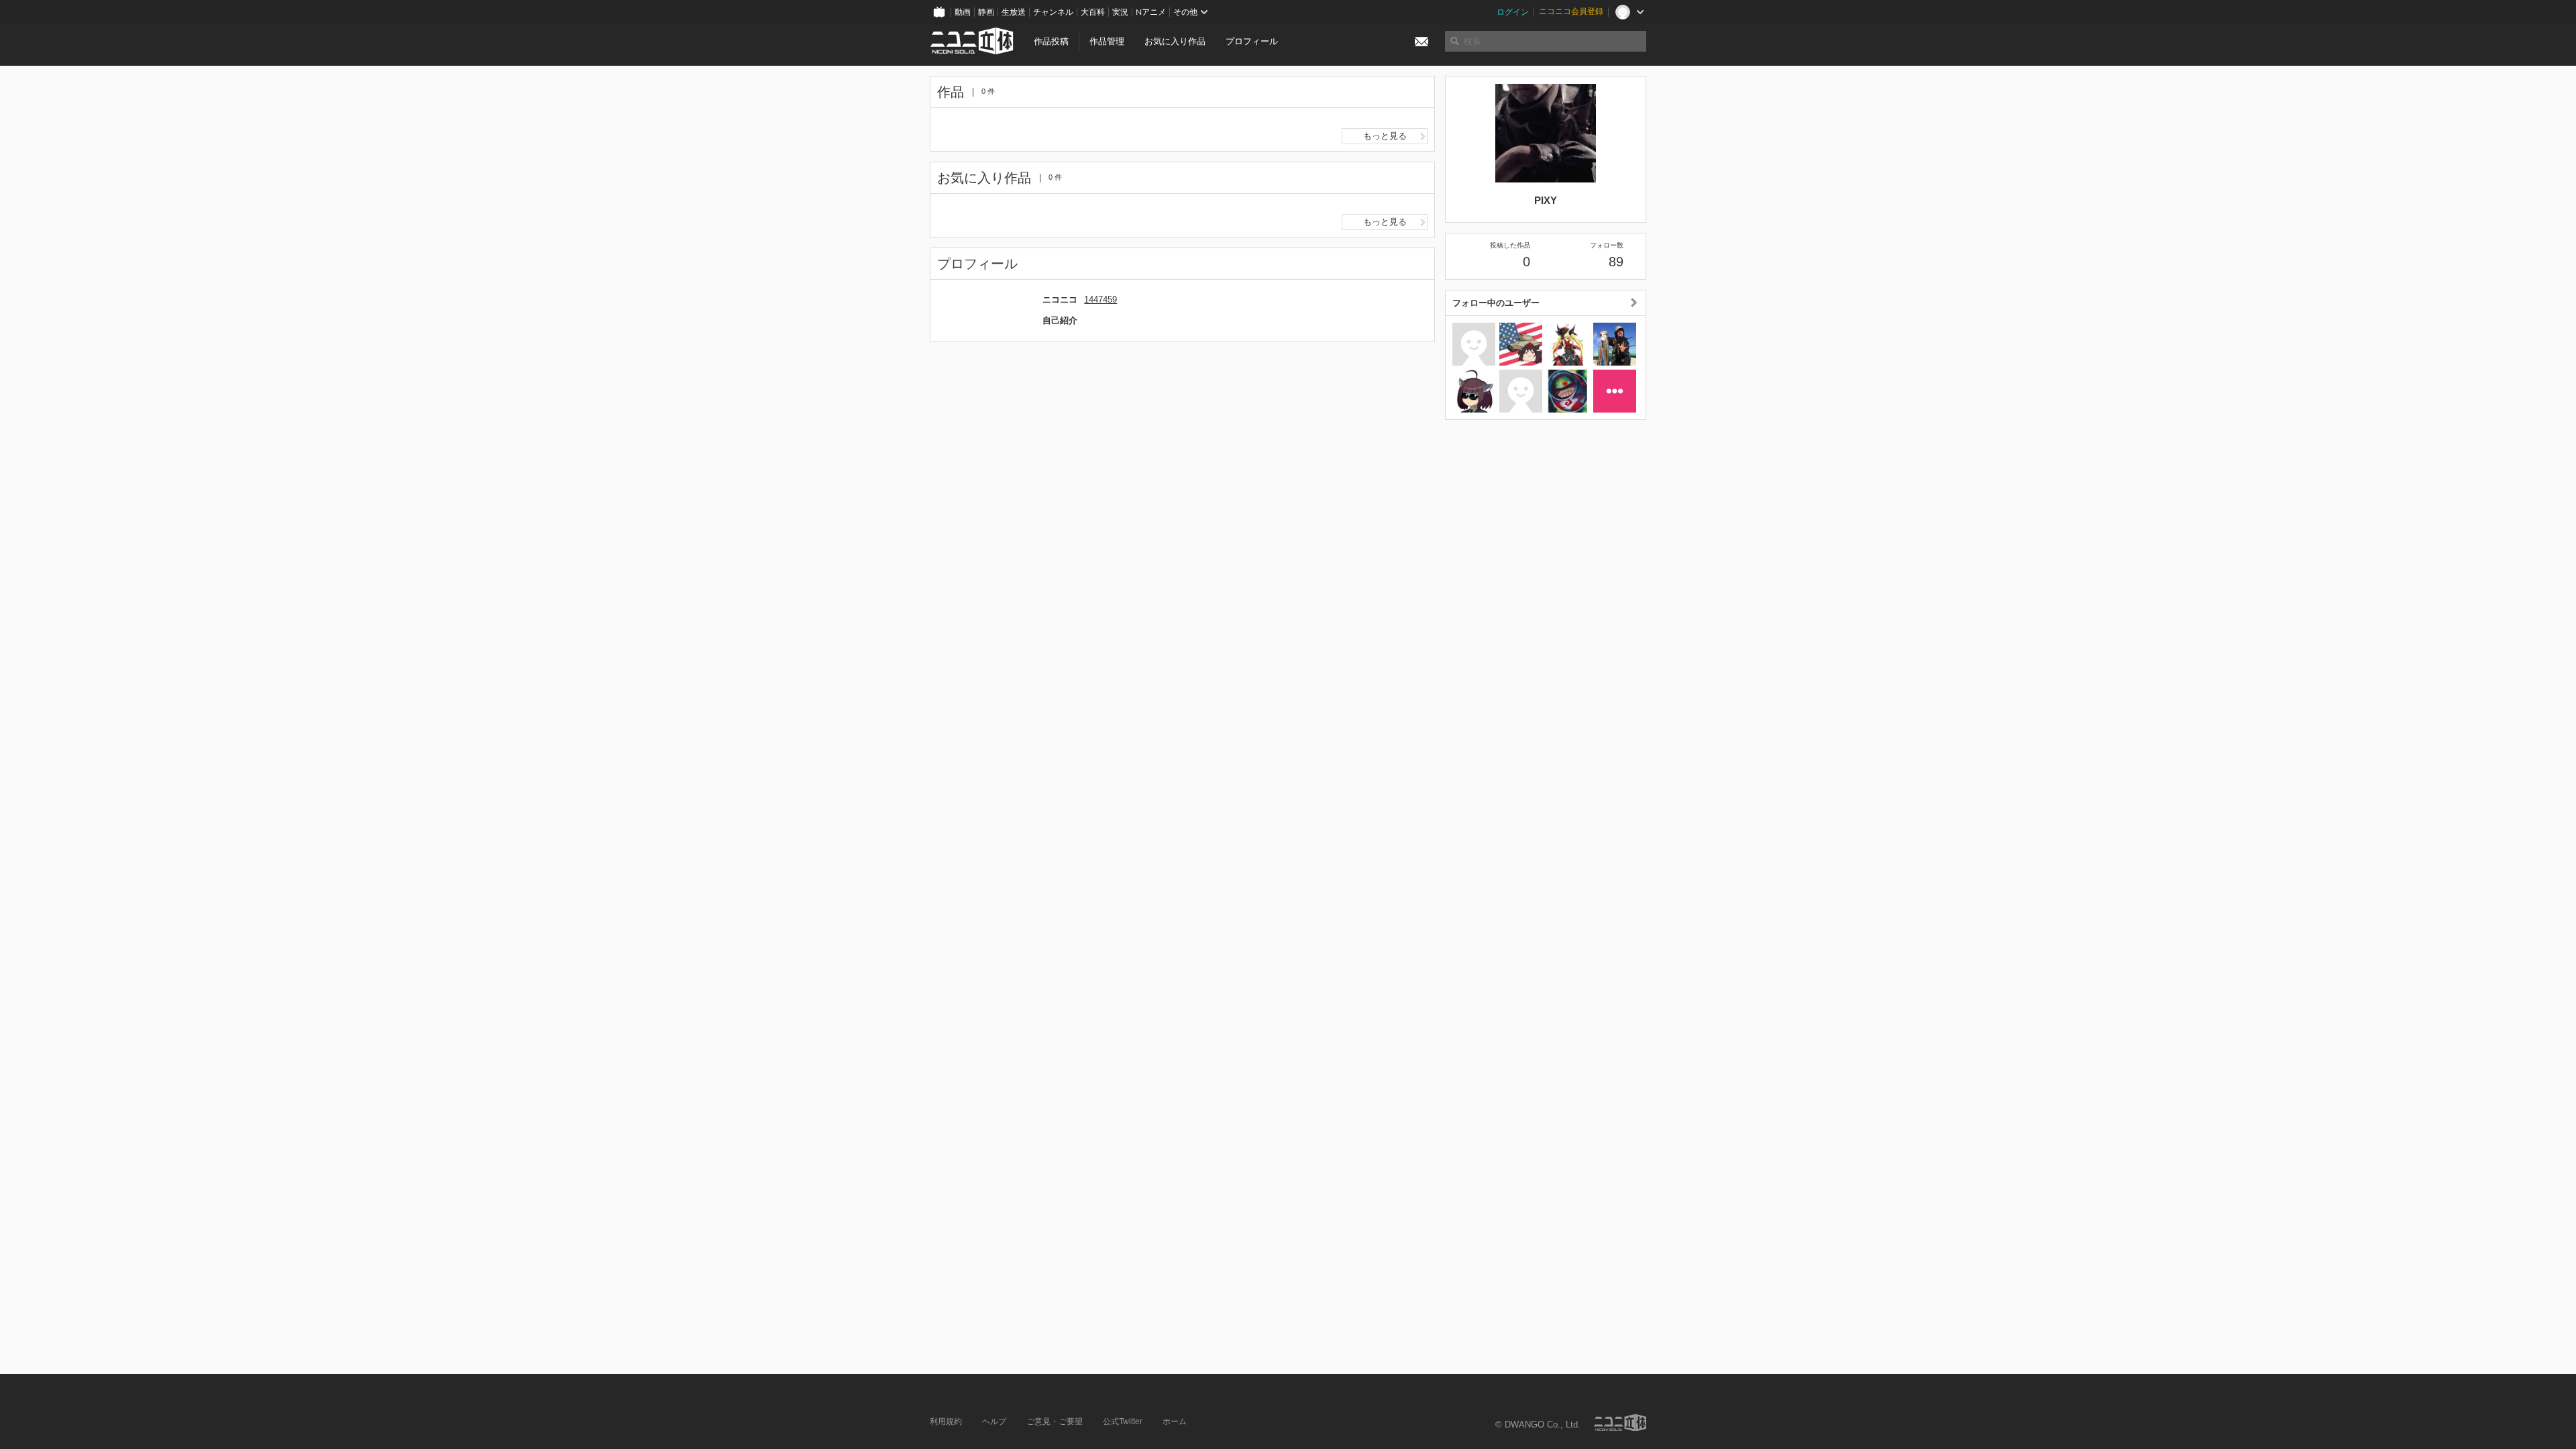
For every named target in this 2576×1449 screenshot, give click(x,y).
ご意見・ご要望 (1055, 1421)
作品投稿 (1051, 41)
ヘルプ (994, 1421)
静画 (986, 12)
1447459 (1101, 300)
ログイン (1513, 12)
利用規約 (946, 1421)
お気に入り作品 (1175, 41)
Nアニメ (1151, 12)
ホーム (1175, 1421)
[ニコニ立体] (1620, 1423)
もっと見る (1385, 136)
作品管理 (1107, 41)
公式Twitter (1123, 1421)
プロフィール (1252, 41)
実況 (1120, 12)
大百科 (1093, 12)
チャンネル (1053, 12)
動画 (963, 12)
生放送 (1014, 12)
